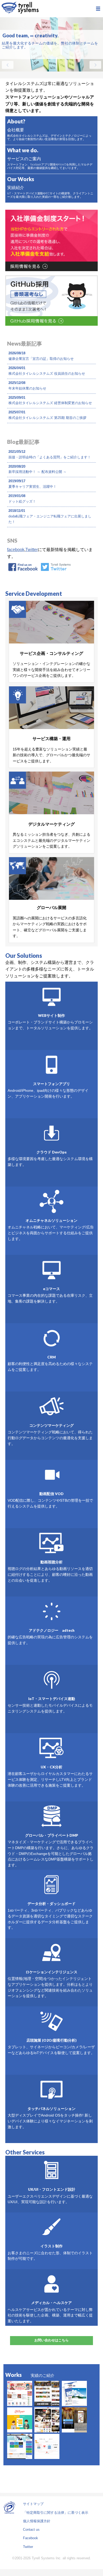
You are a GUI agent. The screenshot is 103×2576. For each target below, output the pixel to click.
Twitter (32, 550)
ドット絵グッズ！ (22, 501)
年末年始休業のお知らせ (27, 388)
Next (95, 65)
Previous (8, 65)
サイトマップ (33, 2504)
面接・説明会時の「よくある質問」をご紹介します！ (50, 457)
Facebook (31, 2538)
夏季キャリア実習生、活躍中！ (32, 487)
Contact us (31, 2530)
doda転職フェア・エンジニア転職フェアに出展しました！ (50, 519)
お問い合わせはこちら (51, 2340)
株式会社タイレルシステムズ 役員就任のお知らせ (47, 374)
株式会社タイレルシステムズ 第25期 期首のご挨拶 (47, 418)
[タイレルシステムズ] (20, 9)
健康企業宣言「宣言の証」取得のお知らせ (41, 359)
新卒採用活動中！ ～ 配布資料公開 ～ (38, 472)
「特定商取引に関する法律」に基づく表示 (56, 2513)
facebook (16, 550)
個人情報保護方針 (37, 2521)
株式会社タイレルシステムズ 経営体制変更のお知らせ (50, 403)
